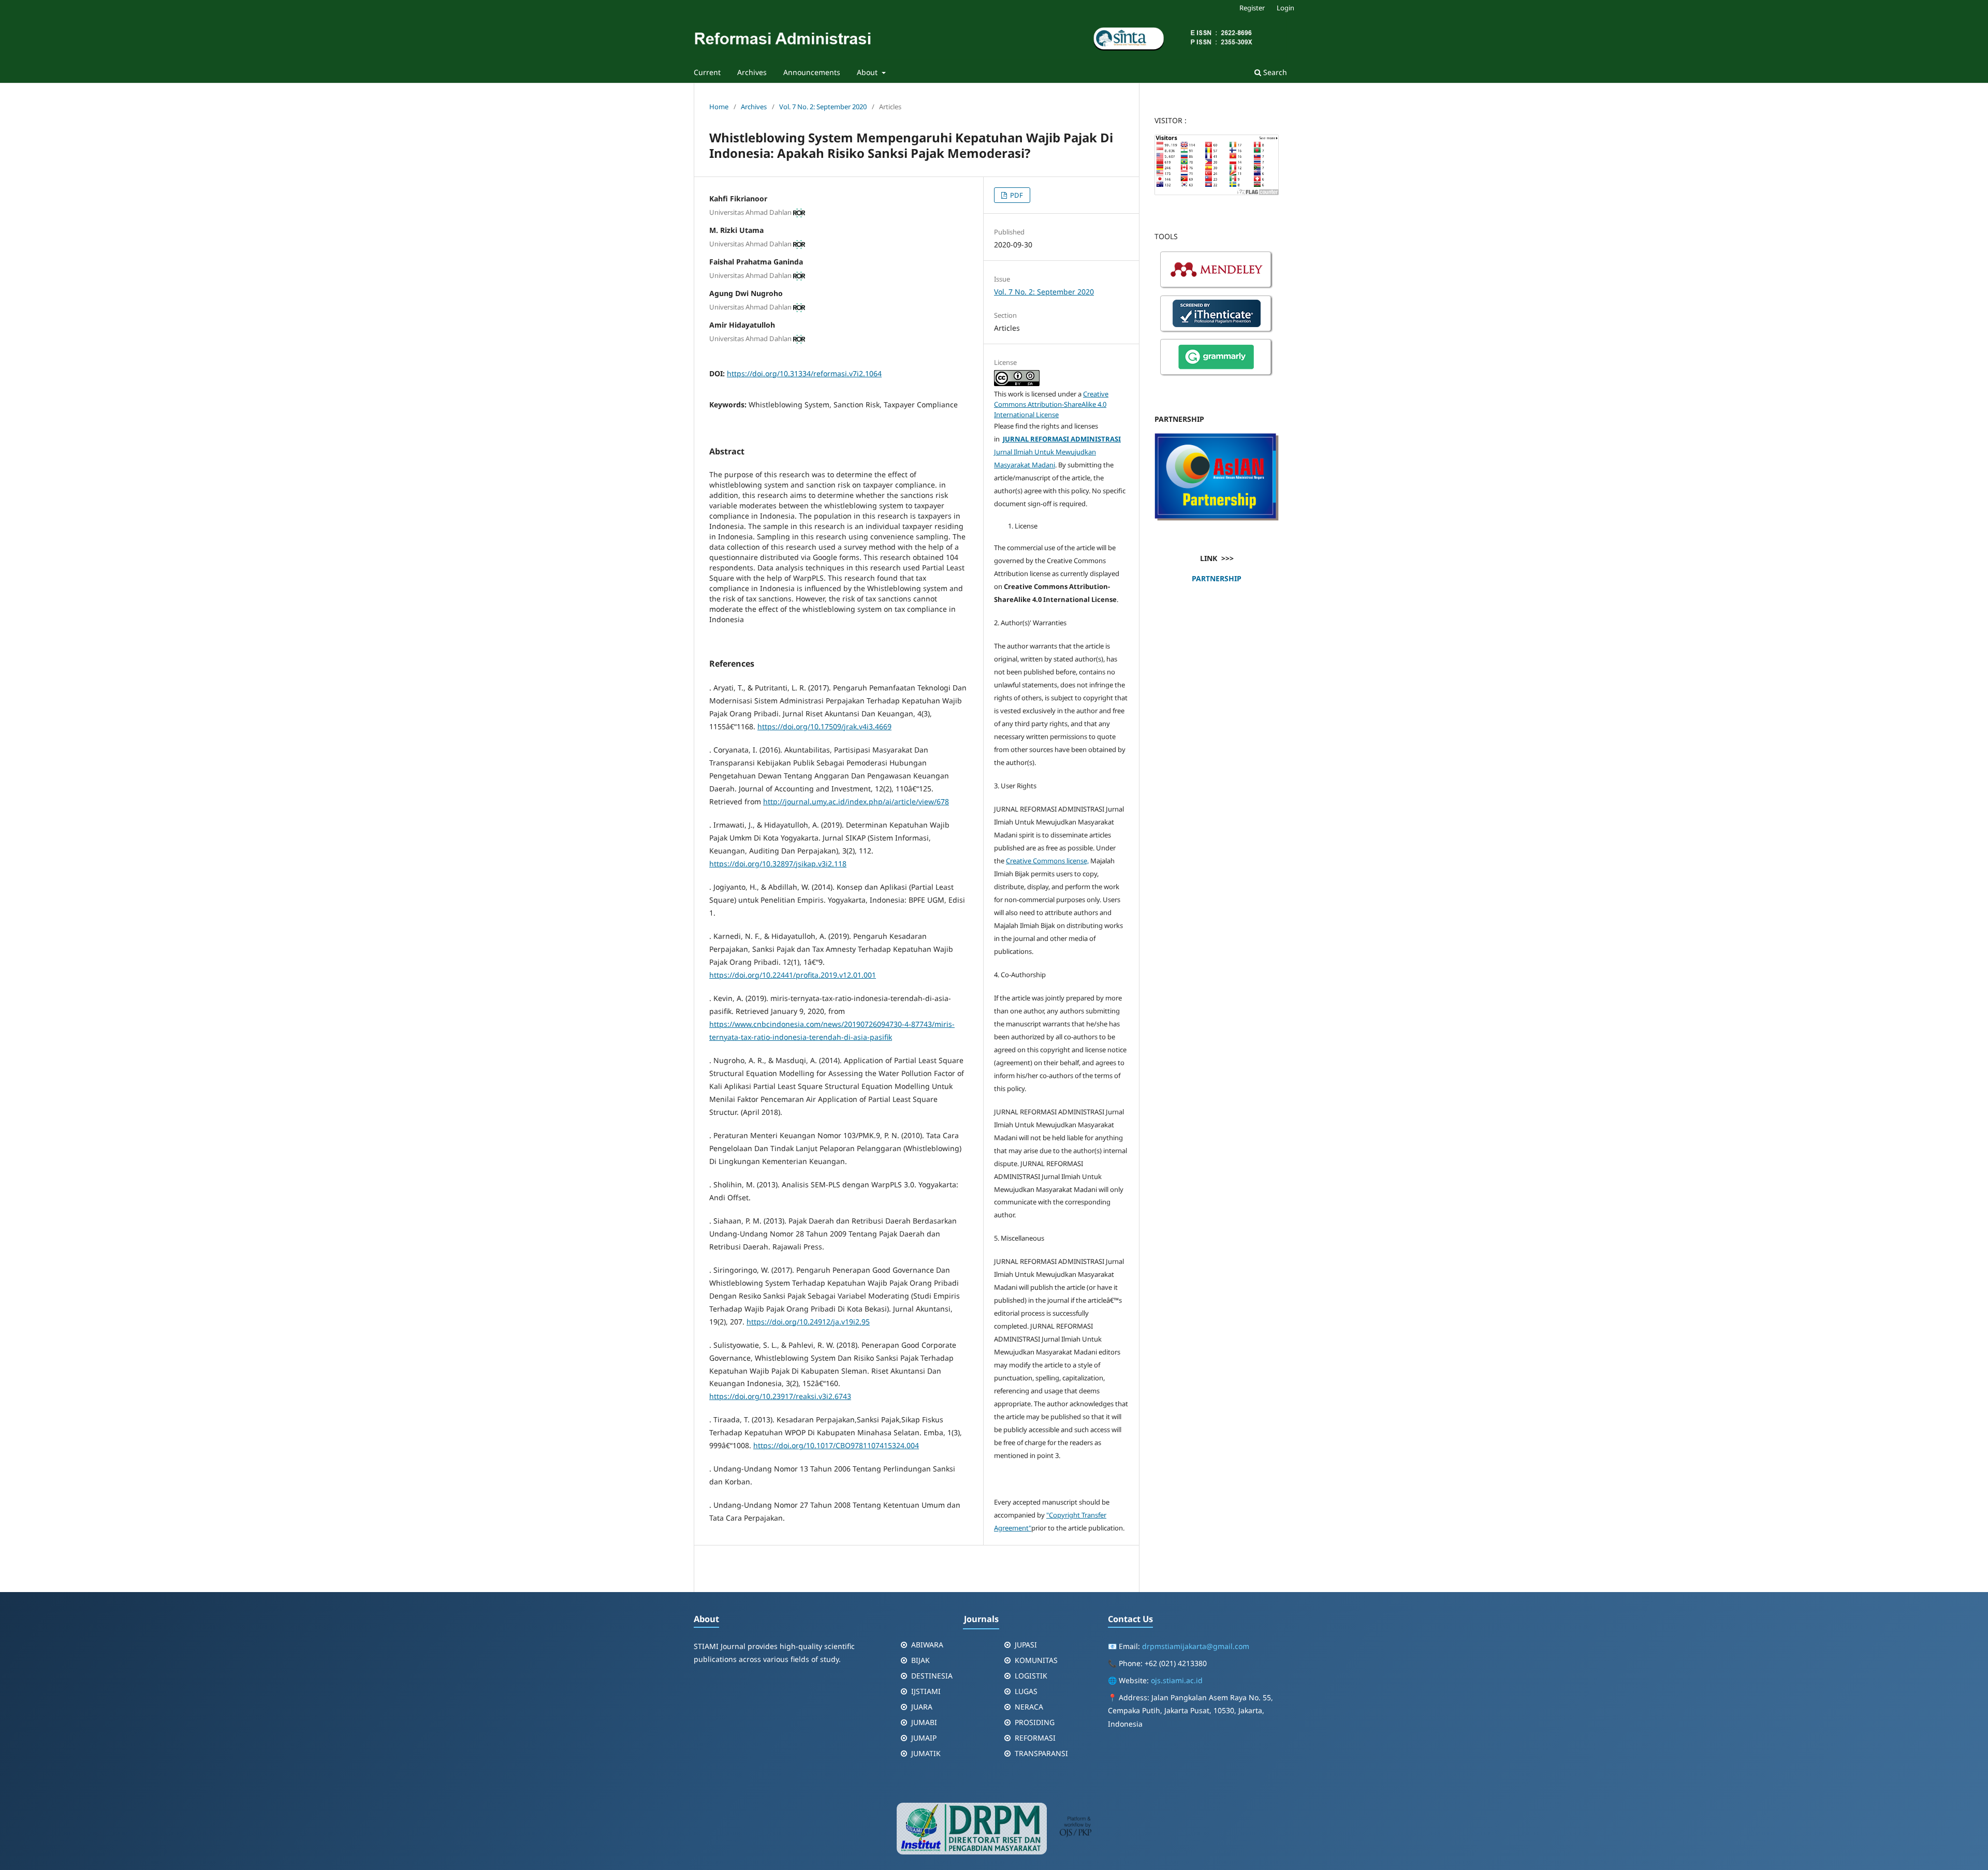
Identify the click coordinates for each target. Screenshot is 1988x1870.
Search (1274, 72)
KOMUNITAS (1036, 1660)
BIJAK (920, 1660)
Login (1285, 8)
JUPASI (1026, 1645)
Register (1252, 8)
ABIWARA (927, 1645)
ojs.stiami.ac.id (1177, 1680)
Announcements (812, 72)
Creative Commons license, (1047, 861)
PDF (1016, 195)
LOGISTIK (1031, 1676)
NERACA (1029, 1707)
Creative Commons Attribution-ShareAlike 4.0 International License (1051, 404)
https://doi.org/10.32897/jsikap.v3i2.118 (778, 864)
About (868, 72)
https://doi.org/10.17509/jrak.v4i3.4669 (824, 726)
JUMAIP (924, 1738)
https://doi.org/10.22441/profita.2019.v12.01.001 (793, 975)
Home (719, 107)
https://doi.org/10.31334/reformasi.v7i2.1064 (804, 373)
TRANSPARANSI (1041, 1753)
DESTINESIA (932, 1676)
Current (707, 72)
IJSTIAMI (926, 1691)
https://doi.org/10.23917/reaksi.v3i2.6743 (780, 1396)
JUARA (922, 1707)
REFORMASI (1035, 1738)
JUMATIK (926, 1753)
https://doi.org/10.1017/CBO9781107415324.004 (836, 1445)
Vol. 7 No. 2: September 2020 (823, 107)
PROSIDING (1035, 1722)
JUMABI (924, 1722)
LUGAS (1026, 1691)
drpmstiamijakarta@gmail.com (1196, 1646)
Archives (752, 72)
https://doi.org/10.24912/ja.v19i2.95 (808, 1322)
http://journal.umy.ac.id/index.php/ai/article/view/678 (856, 801)
